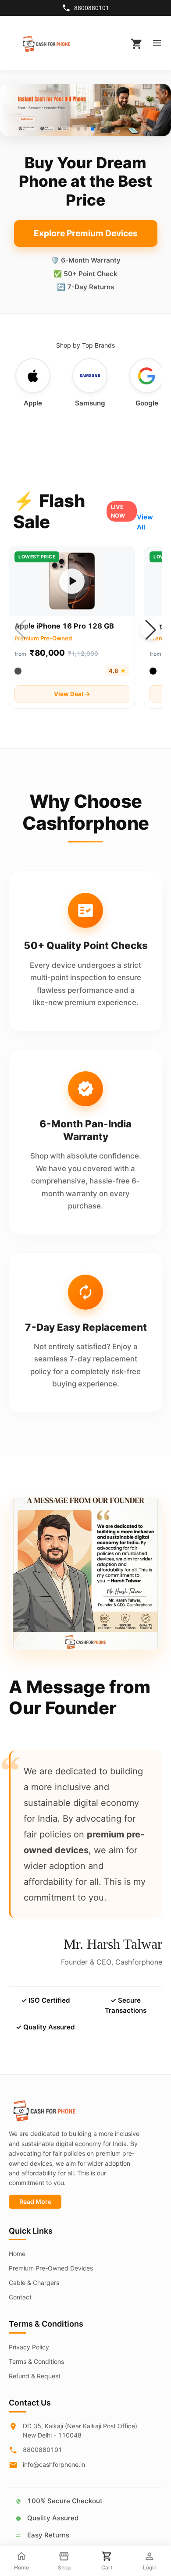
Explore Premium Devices (86, 233)
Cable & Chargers (34, 2283)
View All (145, 522)
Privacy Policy (29, 2347)
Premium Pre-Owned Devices (51, 2268)
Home (17, 2254)
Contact (20, 2297)
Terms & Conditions (36, 2361)
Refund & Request (35, 2376)
